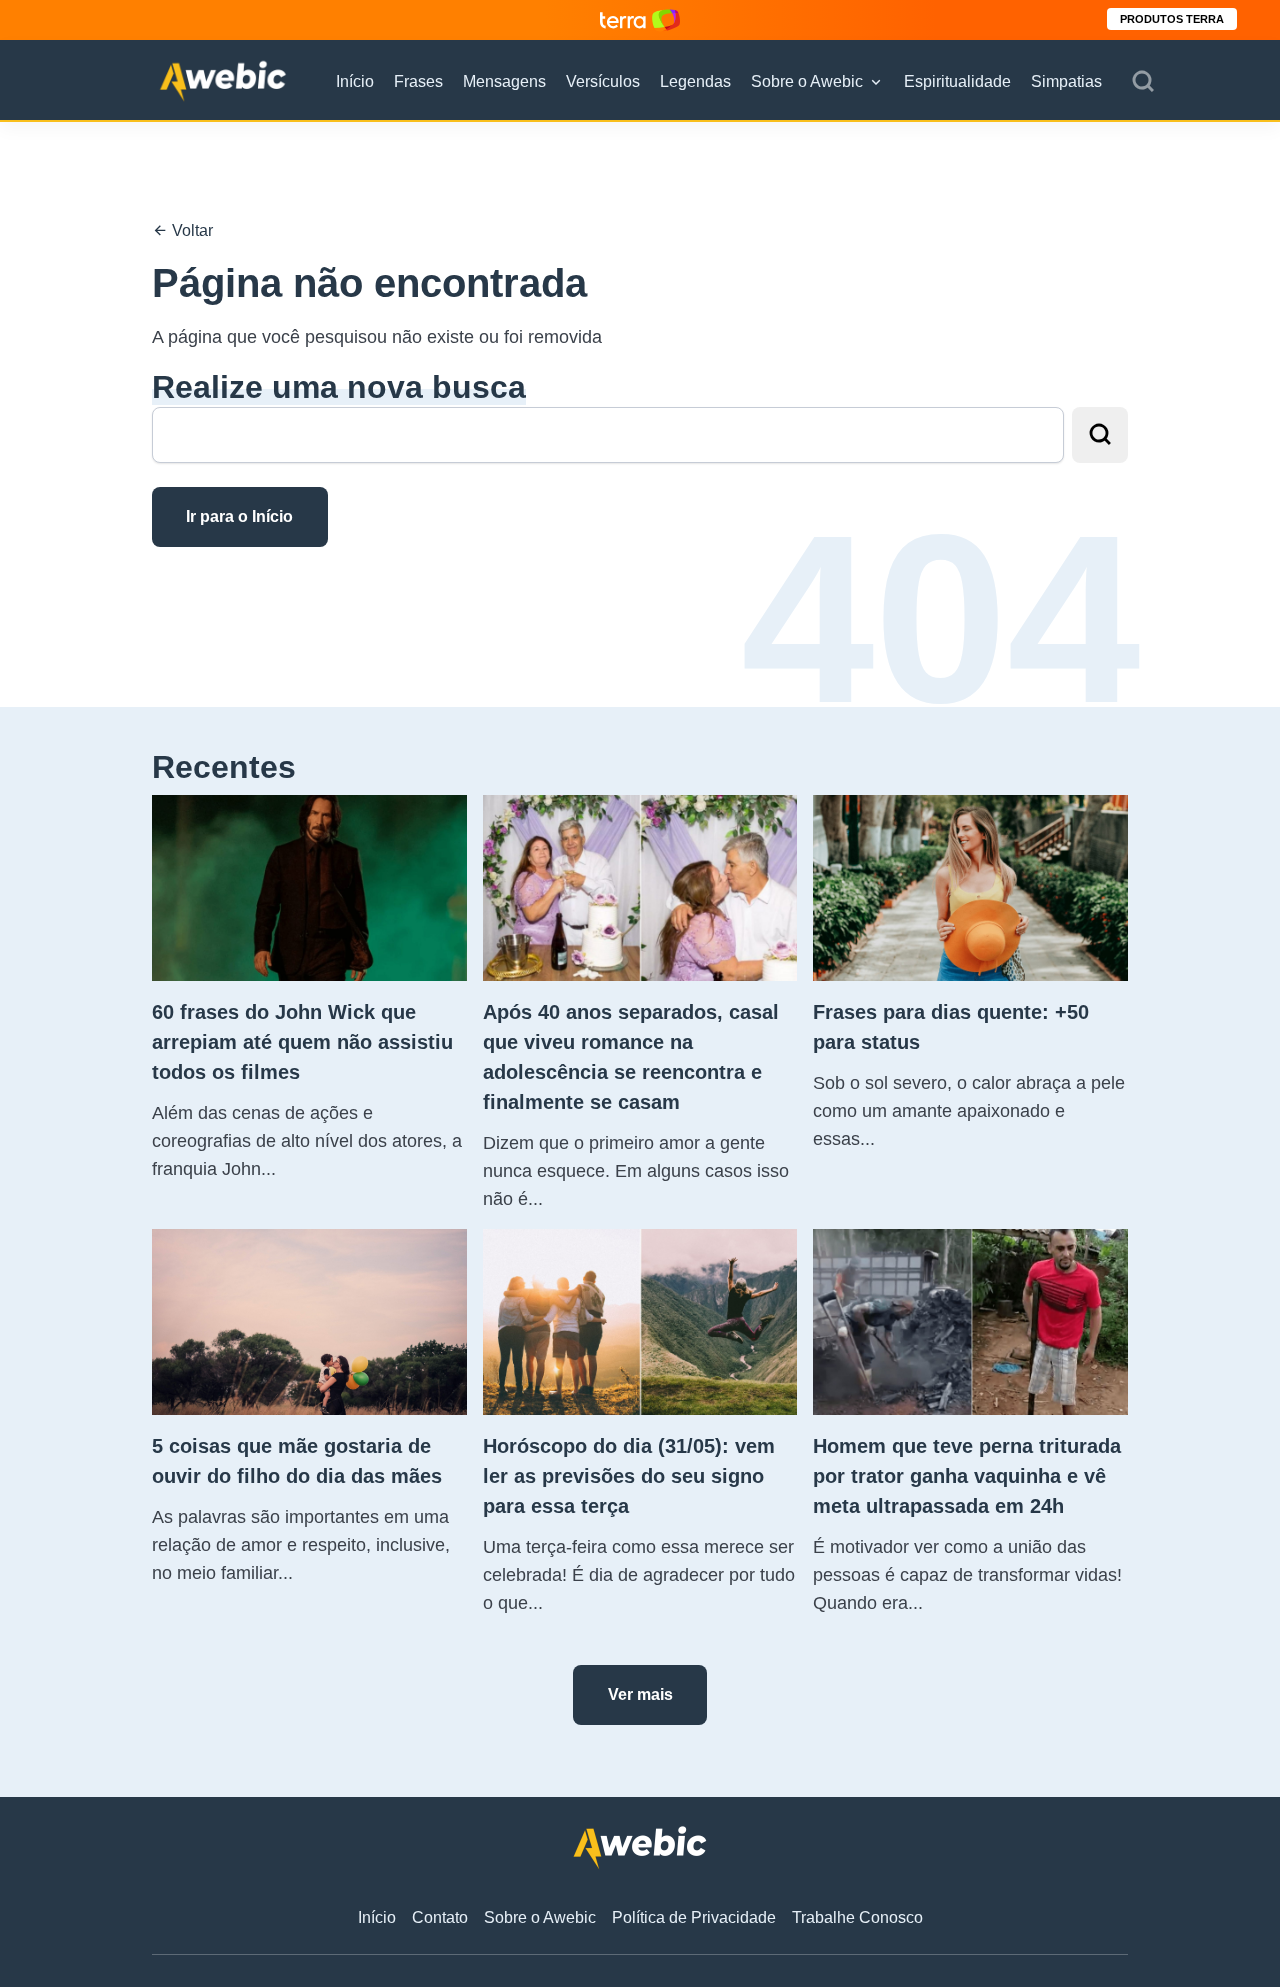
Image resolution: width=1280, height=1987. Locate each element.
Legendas (695, 81)
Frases (418, 81)
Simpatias (1066, 81)
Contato (440, 1917)
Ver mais (640, 1694)
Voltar (190, 230)
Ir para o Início (239, 516)
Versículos (603, 81)
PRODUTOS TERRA (1172, 19)
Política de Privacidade (694, 1917)
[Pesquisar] (1143, 82)
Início (355, 81)
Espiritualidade (957, 81)
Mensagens (504, 81)
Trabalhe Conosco (857, 1917)
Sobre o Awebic (807, 81)
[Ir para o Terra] (640, 19)
